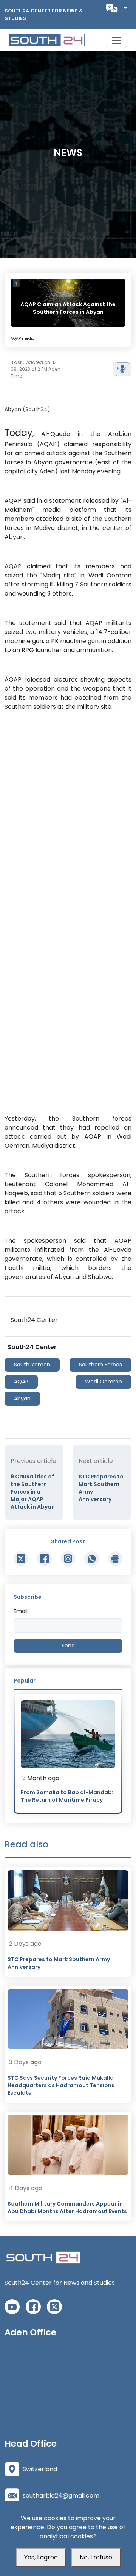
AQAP (21, 1382)
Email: (21, 1611)
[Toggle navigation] (116, 40)
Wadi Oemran (104, 1382)
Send (68, 1646)
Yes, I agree (41, 2557)
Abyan (22, 1399)
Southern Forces (100, 1365)
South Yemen (32, 1365)
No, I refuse (96, 2557)
